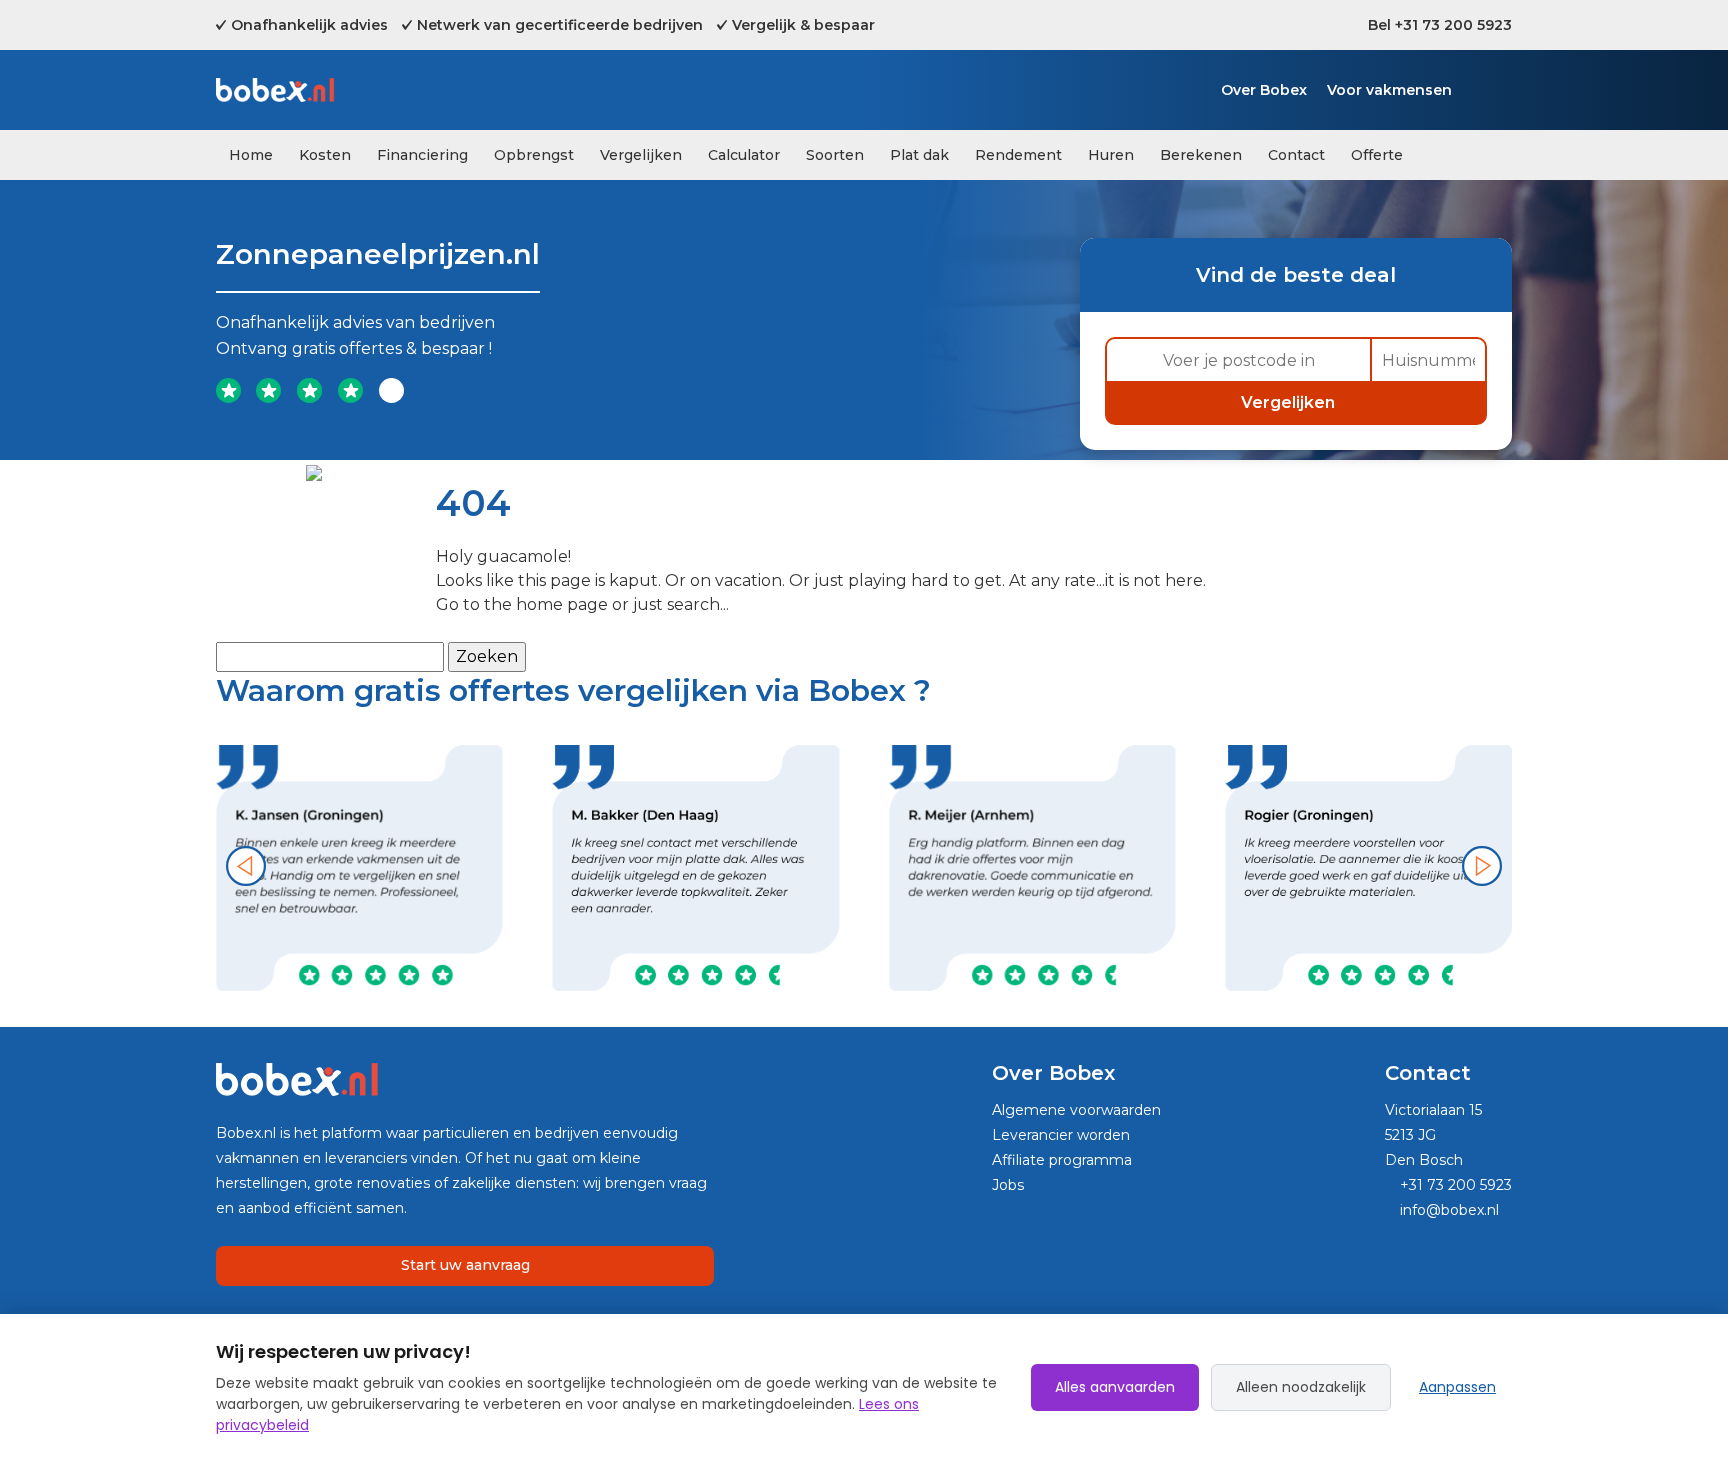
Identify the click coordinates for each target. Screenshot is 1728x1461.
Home (251, 155)
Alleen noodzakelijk (1301, 1387)
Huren (1111, 155)
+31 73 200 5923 (1454, 1185)
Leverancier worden (1061, 1135)
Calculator (744, 155)
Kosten (325, 155)
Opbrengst (534, 155)
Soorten (835, 155)
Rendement (1018, 155)
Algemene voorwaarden (1076, 1110)
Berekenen (1201, 155)
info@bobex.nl (1447, 1210)
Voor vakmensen (1389, 90)
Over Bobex (1264, 90)
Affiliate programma (1062, 1160)
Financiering (422, 155)
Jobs (1008, 1185)
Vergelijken (641, 155)
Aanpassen (1457, 1387)
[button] (246, 866)
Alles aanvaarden (1115, 1387)
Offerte (1377, 155)
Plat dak (919, 155)
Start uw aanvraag (465, 1265)
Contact (1296, 155)
